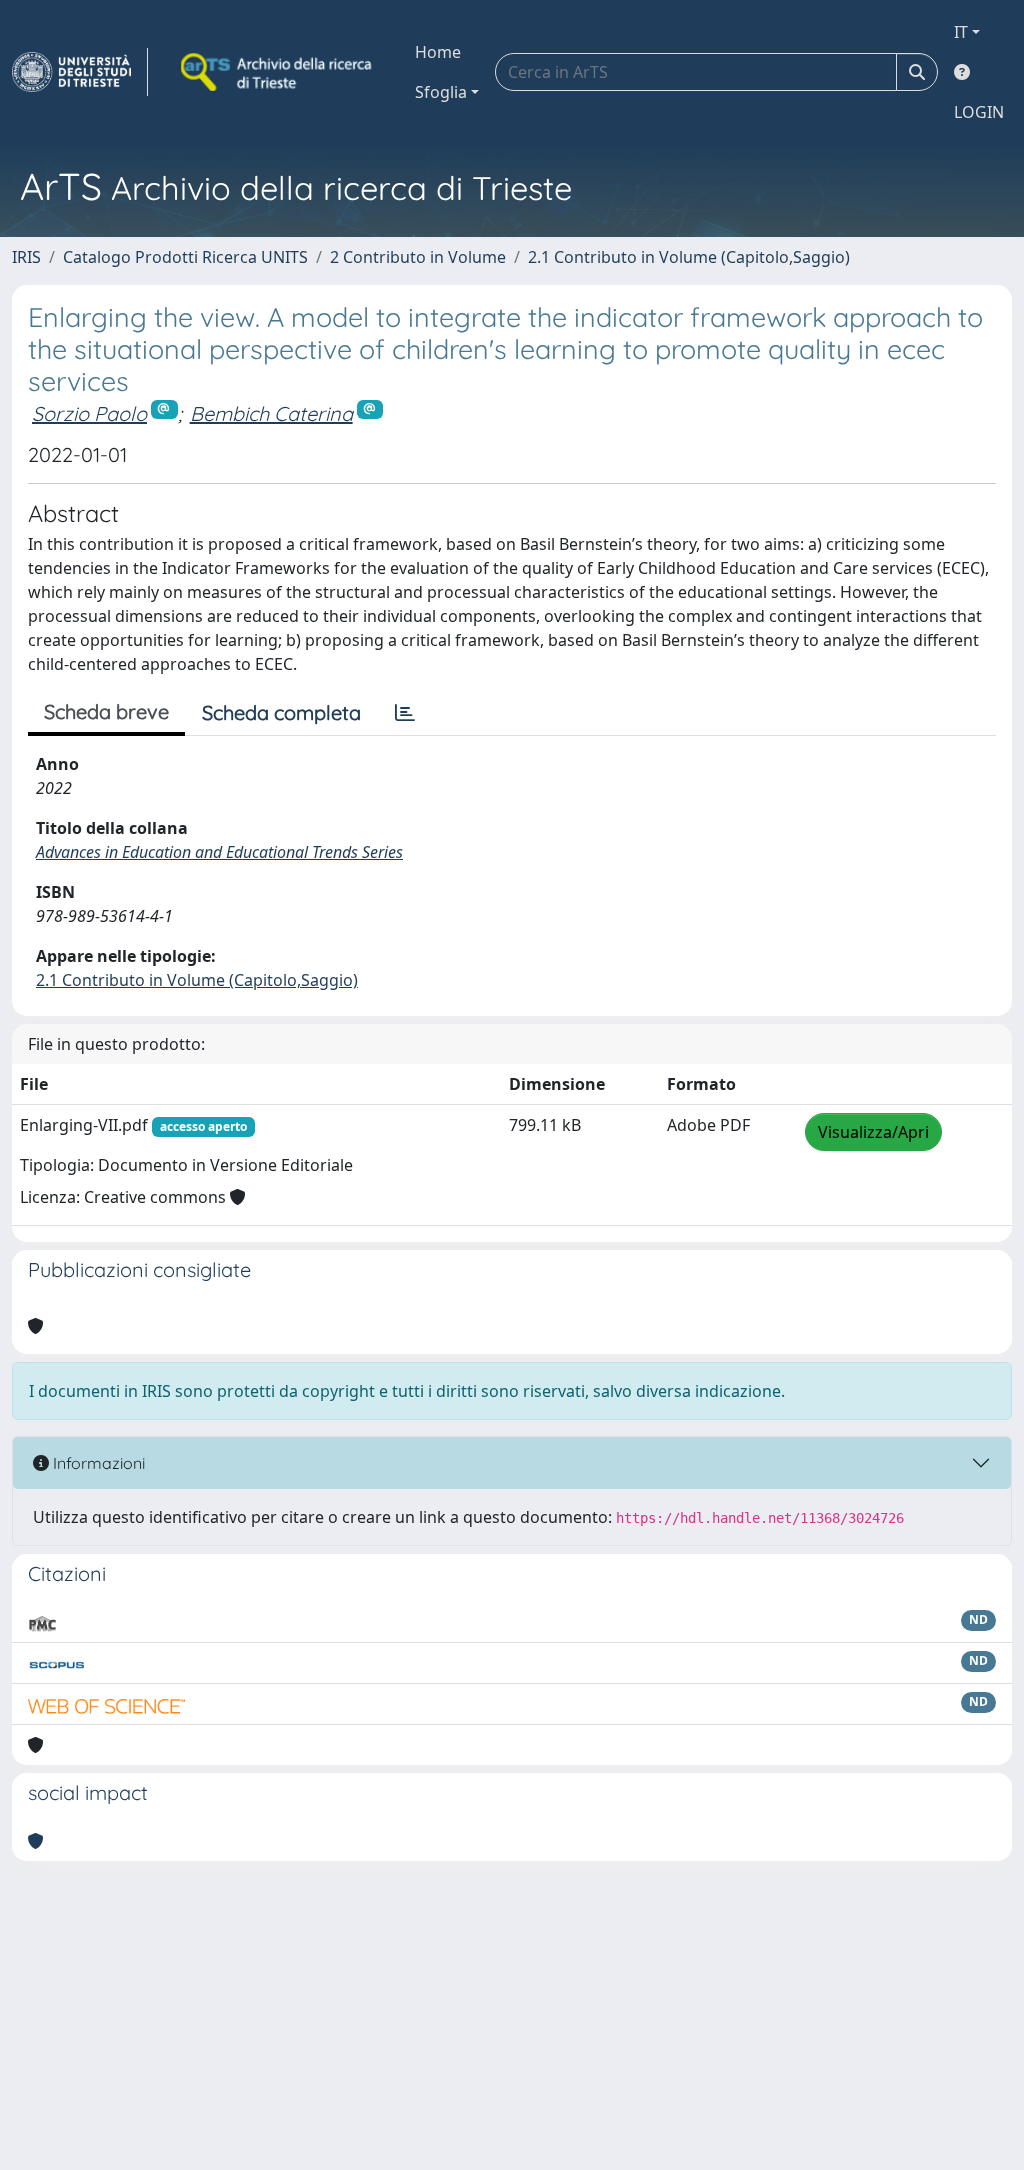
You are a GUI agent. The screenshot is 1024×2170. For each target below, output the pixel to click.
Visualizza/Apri (873, 1132)
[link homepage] (80, 72)
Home (438, 52)
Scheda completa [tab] (281, 712)
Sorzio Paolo (89, 413)
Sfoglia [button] (441, 92)
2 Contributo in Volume (418, 257)
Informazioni (97, 1463)
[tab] (405, 713)
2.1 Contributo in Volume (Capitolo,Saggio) (689, 257)
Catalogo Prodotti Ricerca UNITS (185, 257)
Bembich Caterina (271, 413)
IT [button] (961, 32)
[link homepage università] (278, 72)
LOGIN (979, 112)
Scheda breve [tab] (106, 711)
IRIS (26, 257)
